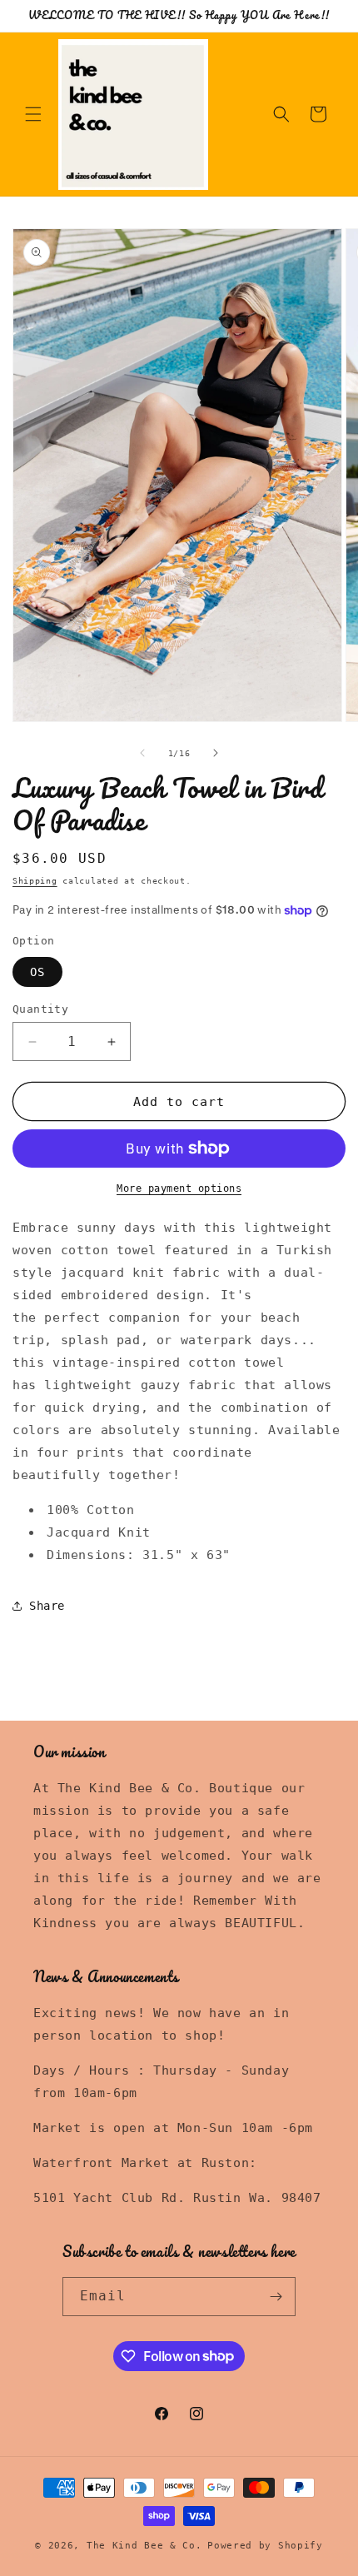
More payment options (179, 1188)
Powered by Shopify (265, 2546)
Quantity (40, 1009)
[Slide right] (216, 753)
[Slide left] (142, 753)
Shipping (35, 881)
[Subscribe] (276, 2297)
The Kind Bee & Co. (144, 2546)
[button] (33, 114)
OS (37, 972)
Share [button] (47, 1606)
